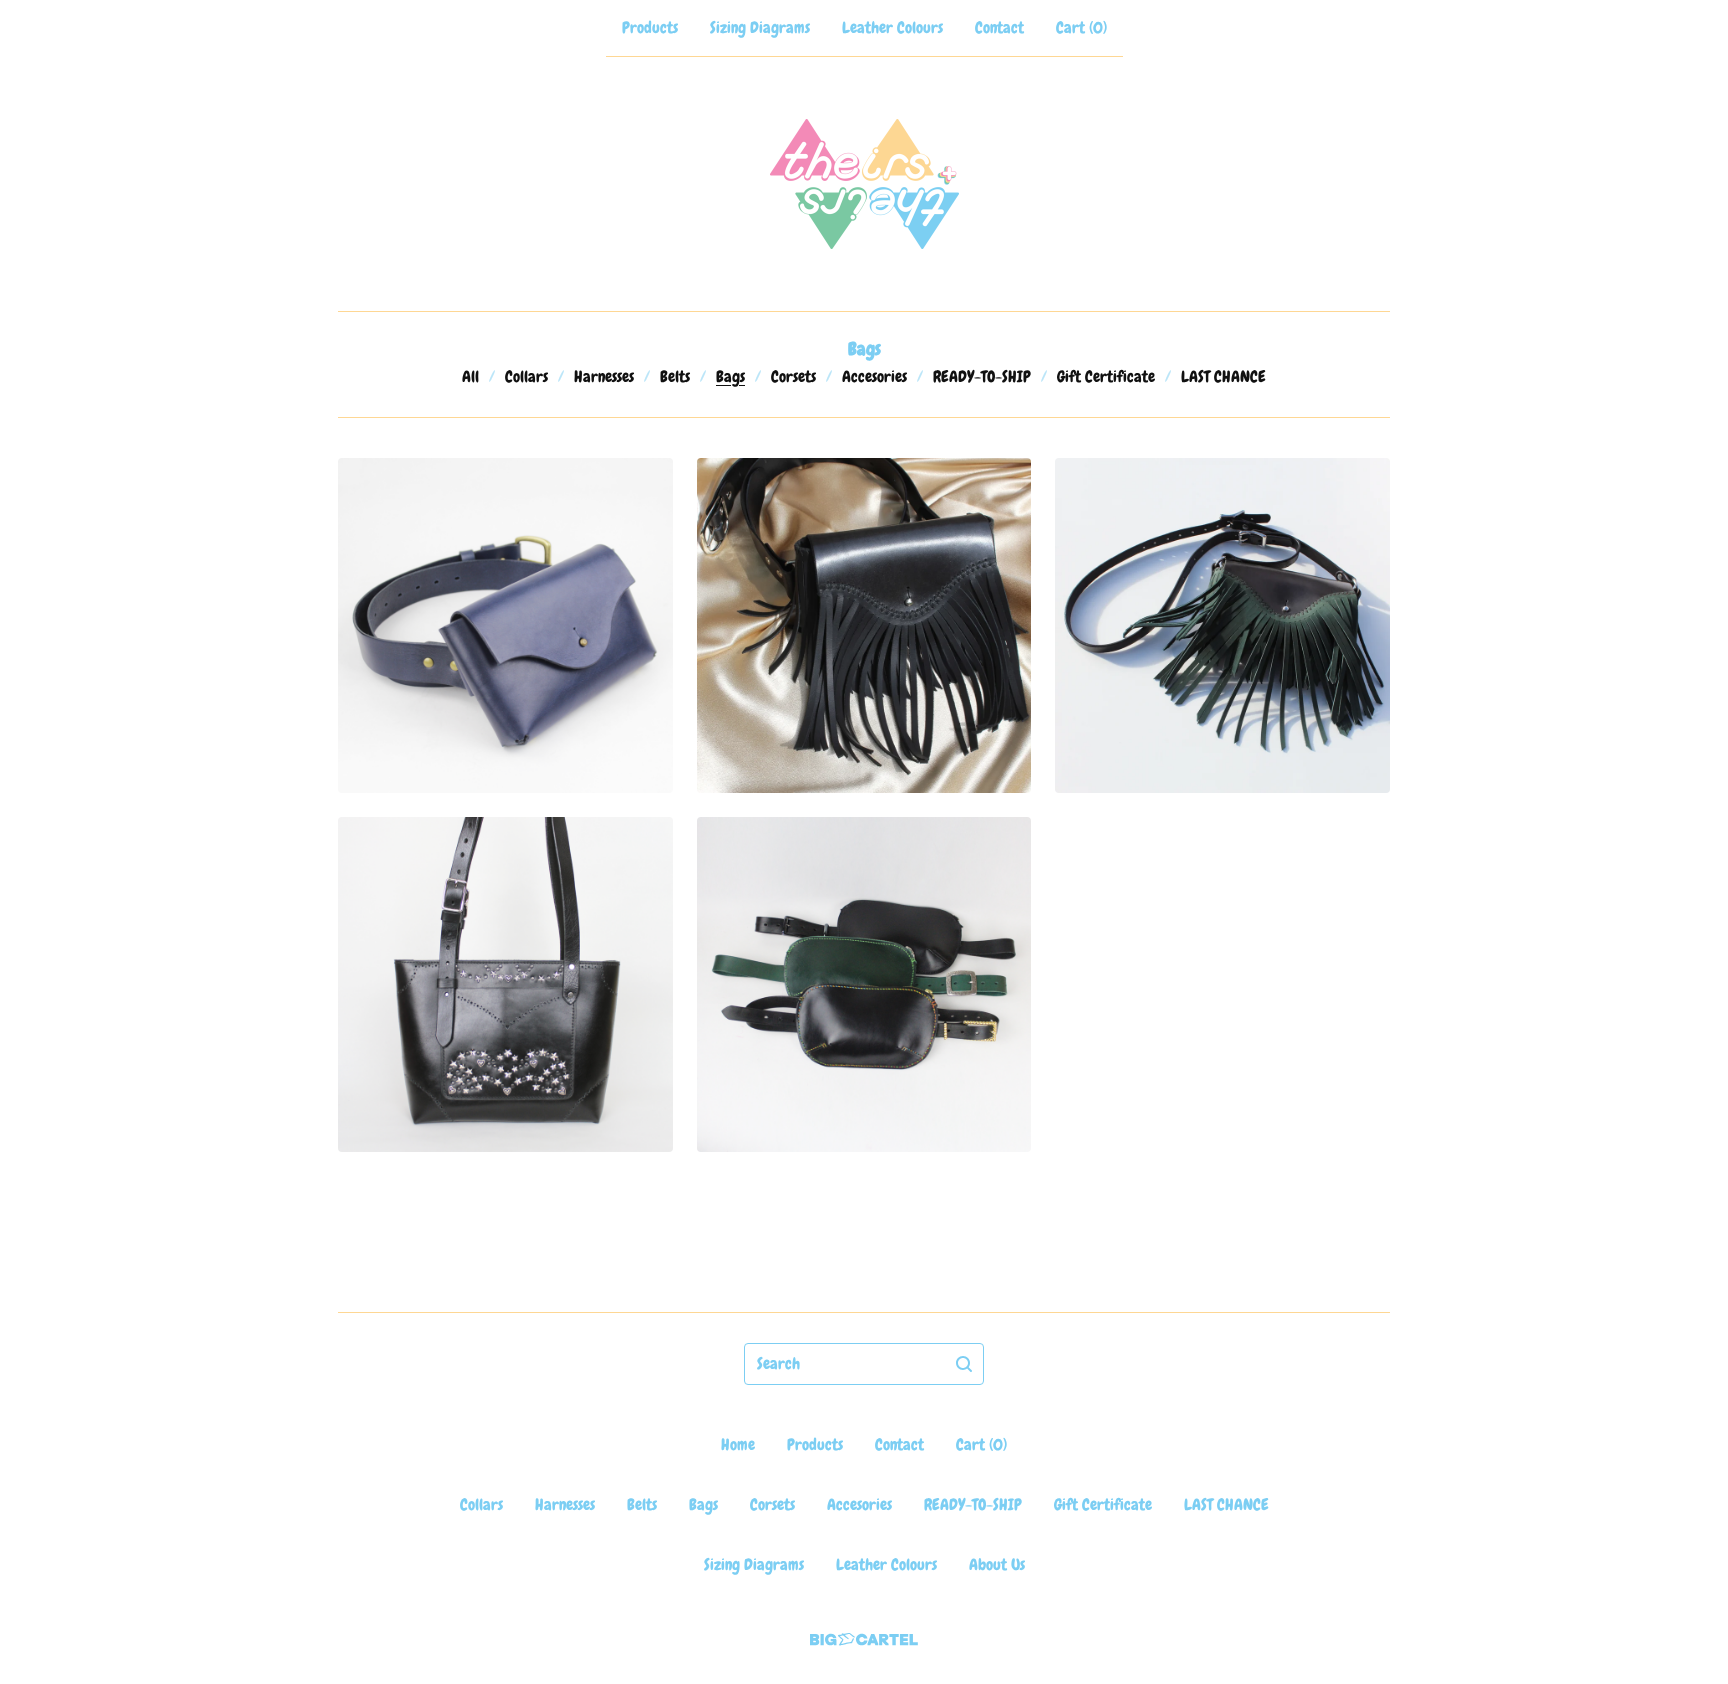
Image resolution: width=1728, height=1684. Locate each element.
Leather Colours (892, 27)
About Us (997, 1564)
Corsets (793, 376)
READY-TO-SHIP (982, 376)
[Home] (864, 184)
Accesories (874, 376)
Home (738, 1444)
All (470, 376)
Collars (526, 376)
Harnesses (604, 376)
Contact (999, 27)
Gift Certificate (1106, 376)
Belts (675, 376)
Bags (730, 376)
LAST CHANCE (1223, 376)
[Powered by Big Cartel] (864, 1639)
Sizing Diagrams (760, 27)
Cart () (1081, 27)
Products (650, 27)
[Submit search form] (964, 1364)
